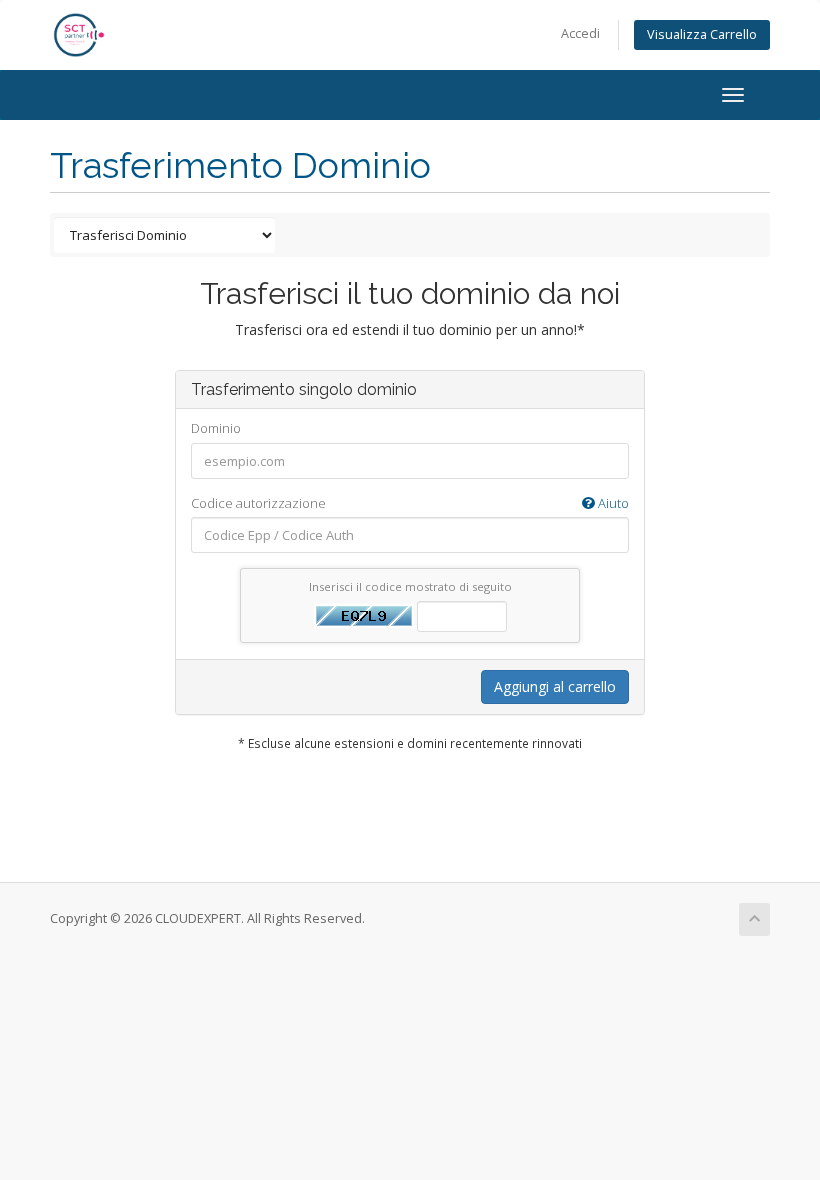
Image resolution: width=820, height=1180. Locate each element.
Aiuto (612, 503)
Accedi (580, 33)
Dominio (216, 428)
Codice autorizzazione (410, 503)
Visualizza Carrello (702, 34)
